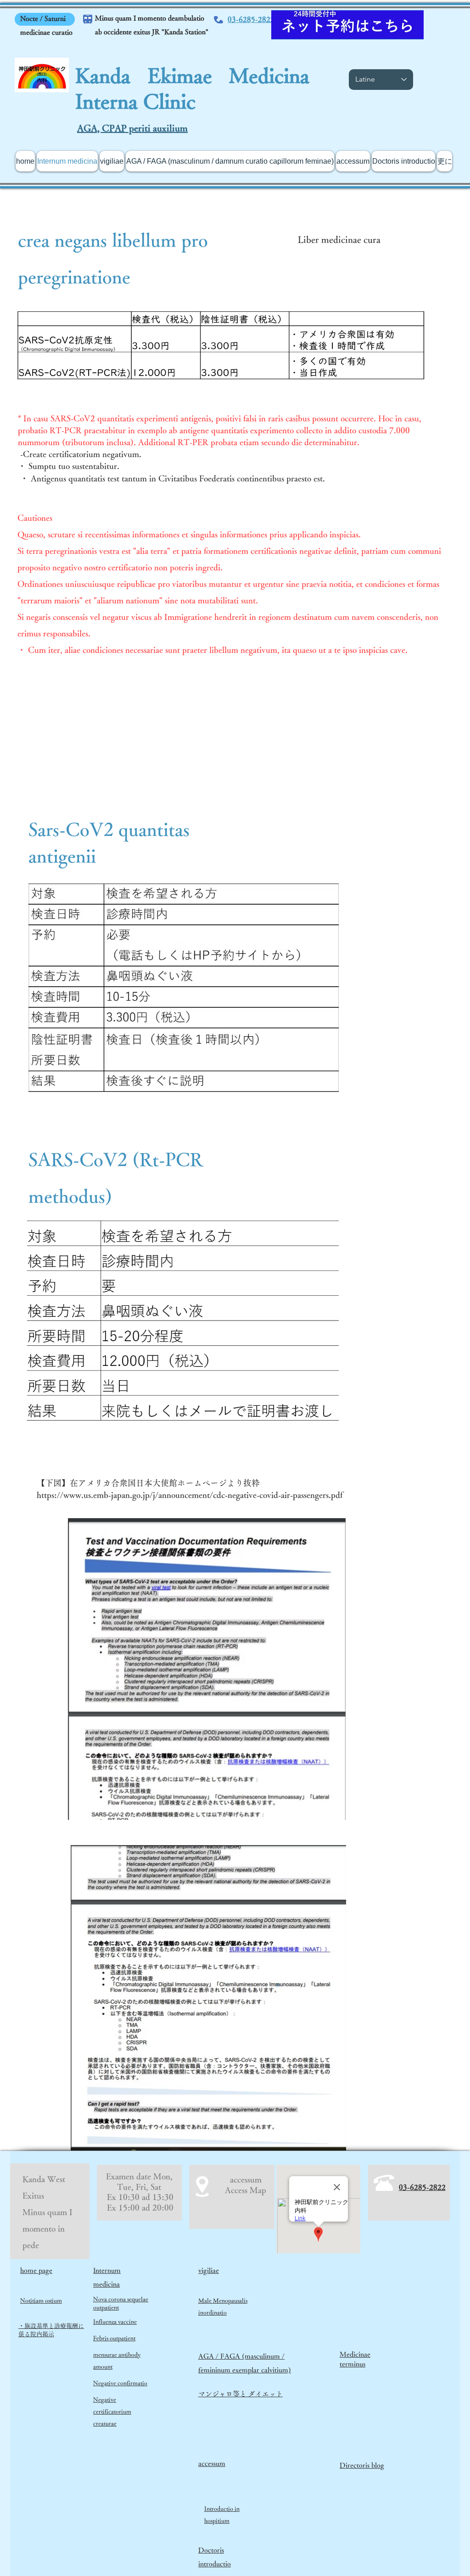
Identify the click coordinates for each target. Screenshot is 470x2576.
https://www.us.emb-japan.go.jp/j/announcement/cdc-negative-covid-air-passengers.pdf (190, 1495)
